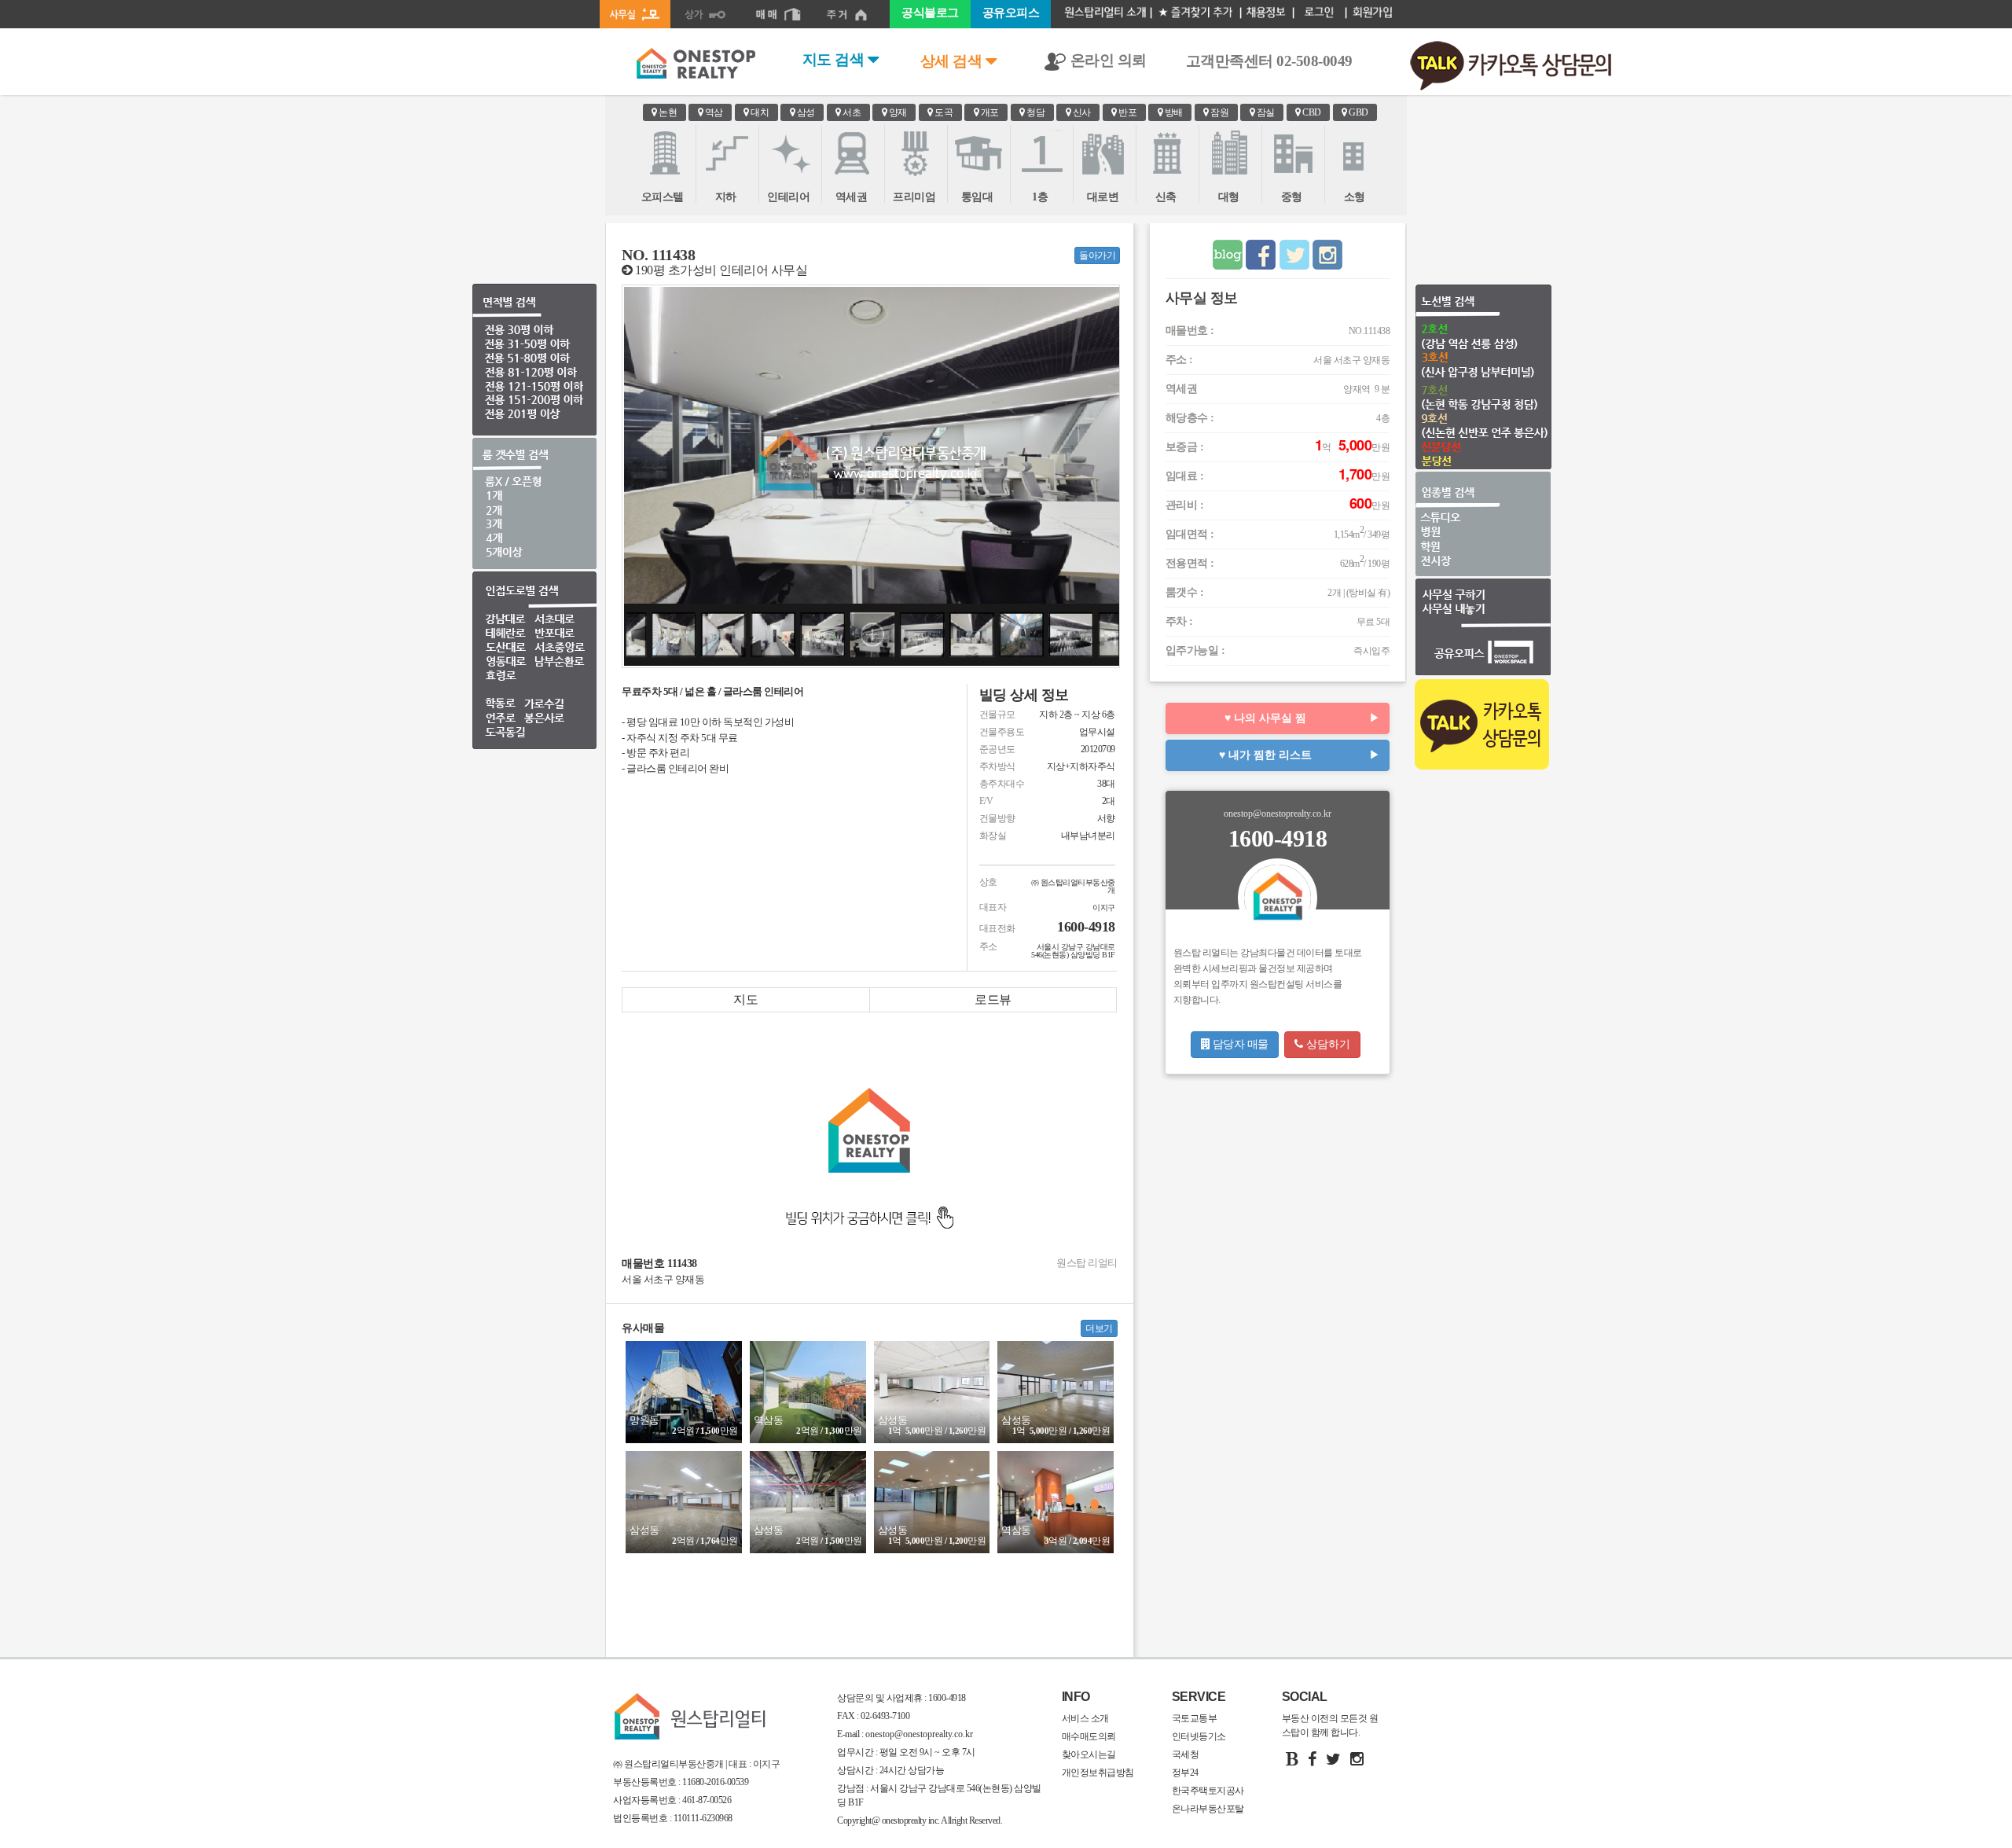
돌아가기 (1097, 255)
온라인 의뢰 (1107, 60)
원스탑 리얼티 (1087, 1263)
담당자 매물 (1239, 1044)
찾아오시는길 (1089, 1754)
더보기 (1099, 1328)
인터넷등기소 (1199, 1736)
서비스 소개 (1085, 1718)
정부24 (1185, 1773)
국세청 (1186, 1754)
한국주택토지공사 (1208, 1791)
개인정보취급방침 (1098, 1773)
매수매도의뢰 (1089, 1736)
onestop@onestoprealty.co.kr (918, 1734)
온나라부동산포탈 (1208, 1809)
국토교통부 (1195, 1718)
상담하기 (1327, 1044)
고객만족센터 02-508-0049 (1269, 61)
